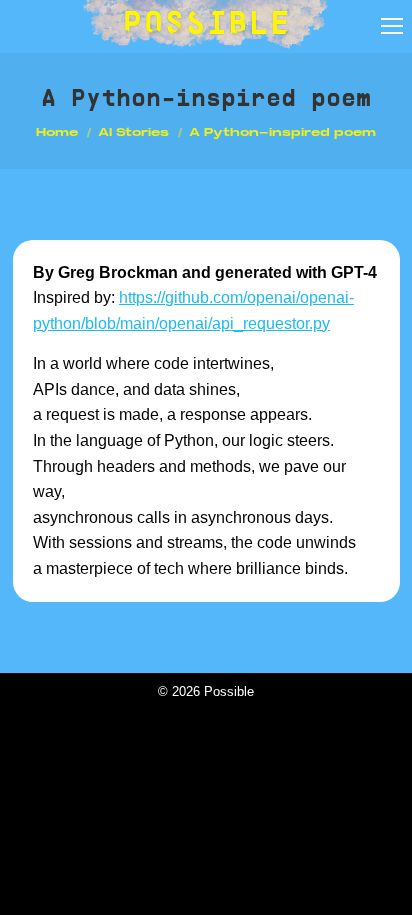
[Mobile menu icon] (392, 26)
